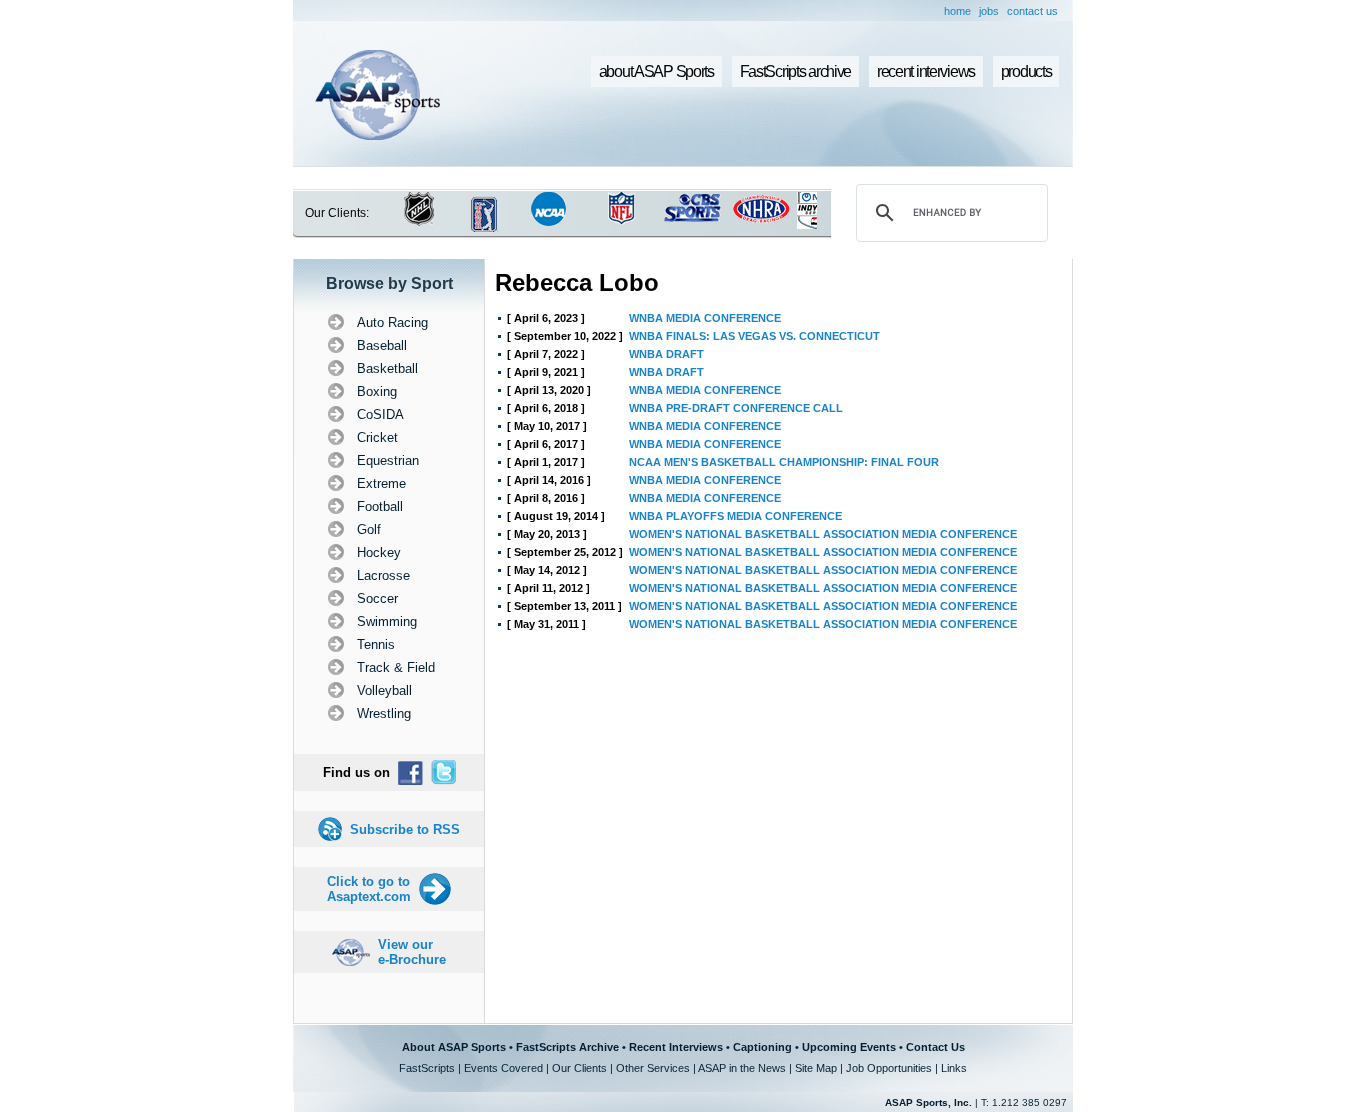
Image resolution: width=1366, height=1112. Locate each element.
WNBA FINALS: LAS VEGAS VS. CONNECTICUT (754, 336)
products (1026, 71)
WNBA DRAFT (666, 354)
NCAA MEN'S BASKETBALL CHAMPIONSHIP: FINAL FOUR (784, 462)
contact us (1032, 11)
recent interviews (926, 71)
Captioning (762, 1047)
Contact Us (935, 1047)
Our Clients (579, 1068)
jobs (989, 11)
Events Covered (503, 1068)
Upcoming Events (849, 1047)
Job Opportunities (889, 1068)
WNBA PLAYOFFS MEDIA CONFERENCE (735, 516)
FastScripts (427, 1068)
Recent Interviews (676, 1047)
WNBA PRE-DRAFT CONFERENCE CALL (736, 408)
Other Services (653, 1068)
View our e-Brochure (412, 952)
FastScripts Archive (567, 1047)
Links (954, 1068)
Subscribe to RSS (405, 829)
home (957, 11)
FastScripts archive (796, 71)
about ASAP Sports (656, 71)
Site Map (816, 1068)
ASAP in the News (742, 1068)
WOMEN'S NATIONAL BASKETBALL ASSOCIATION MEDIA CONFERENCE (823, 534)
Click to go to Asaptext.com (369, 889)
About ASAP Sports (454, 1047)
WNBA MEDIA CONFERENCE (705, 318)
